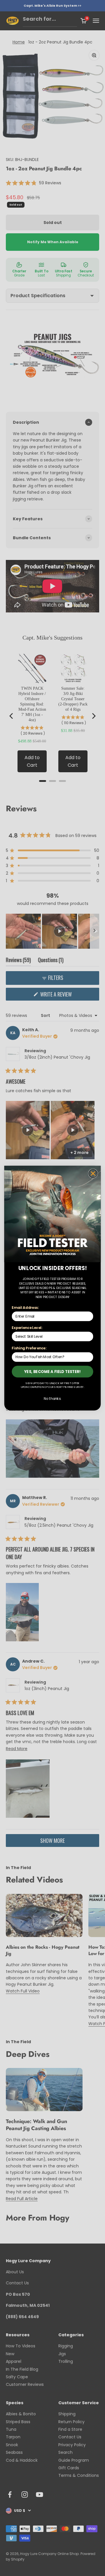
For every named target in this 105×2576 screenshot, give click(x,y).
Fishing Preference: (29, 1348)
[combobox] (51, 1336)
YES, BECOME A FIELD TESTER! (53, 1371)
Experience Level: (27, 1328)
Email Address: (25, 1308)
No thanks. (52, 1399)
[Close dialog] (93, 1173)
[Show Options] (89, 1336)
